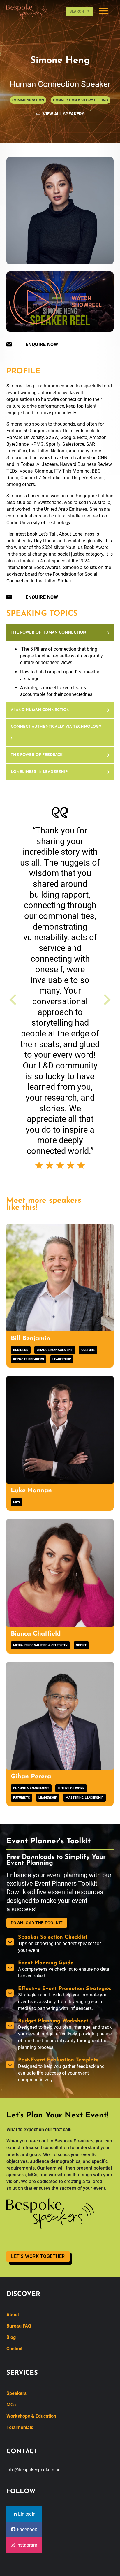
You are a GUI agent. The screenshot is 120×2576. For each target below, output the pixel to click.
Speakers (16, 2393)
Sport (81, 1645)
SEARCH (77, 11)
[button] (60, 633)
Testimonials (20, 2427)
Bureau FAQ (19, 2326)
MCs (17, 1502)
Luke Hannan (31, 1491)
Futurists (22, 1798)
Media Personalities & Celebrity (40, 1645)
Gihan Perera (31, 1777)
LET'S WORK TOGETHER (38, 2256)
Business (21, 1350)
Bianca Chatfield (36, 1634)
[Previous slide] (14, 1000)
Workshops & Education (31, 2416)
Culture (88, 1350)
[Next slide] (106, 1000)
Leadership (62, 1359)
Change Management (55, 1350)
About (13, 2315)
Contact (14, 2349)
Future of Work (71, 1788)
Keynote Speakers (29, 1359)
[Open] (103, 12)
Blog (11, 2337)
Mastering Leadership (84, 1798)
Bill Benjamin (30, 1339)
